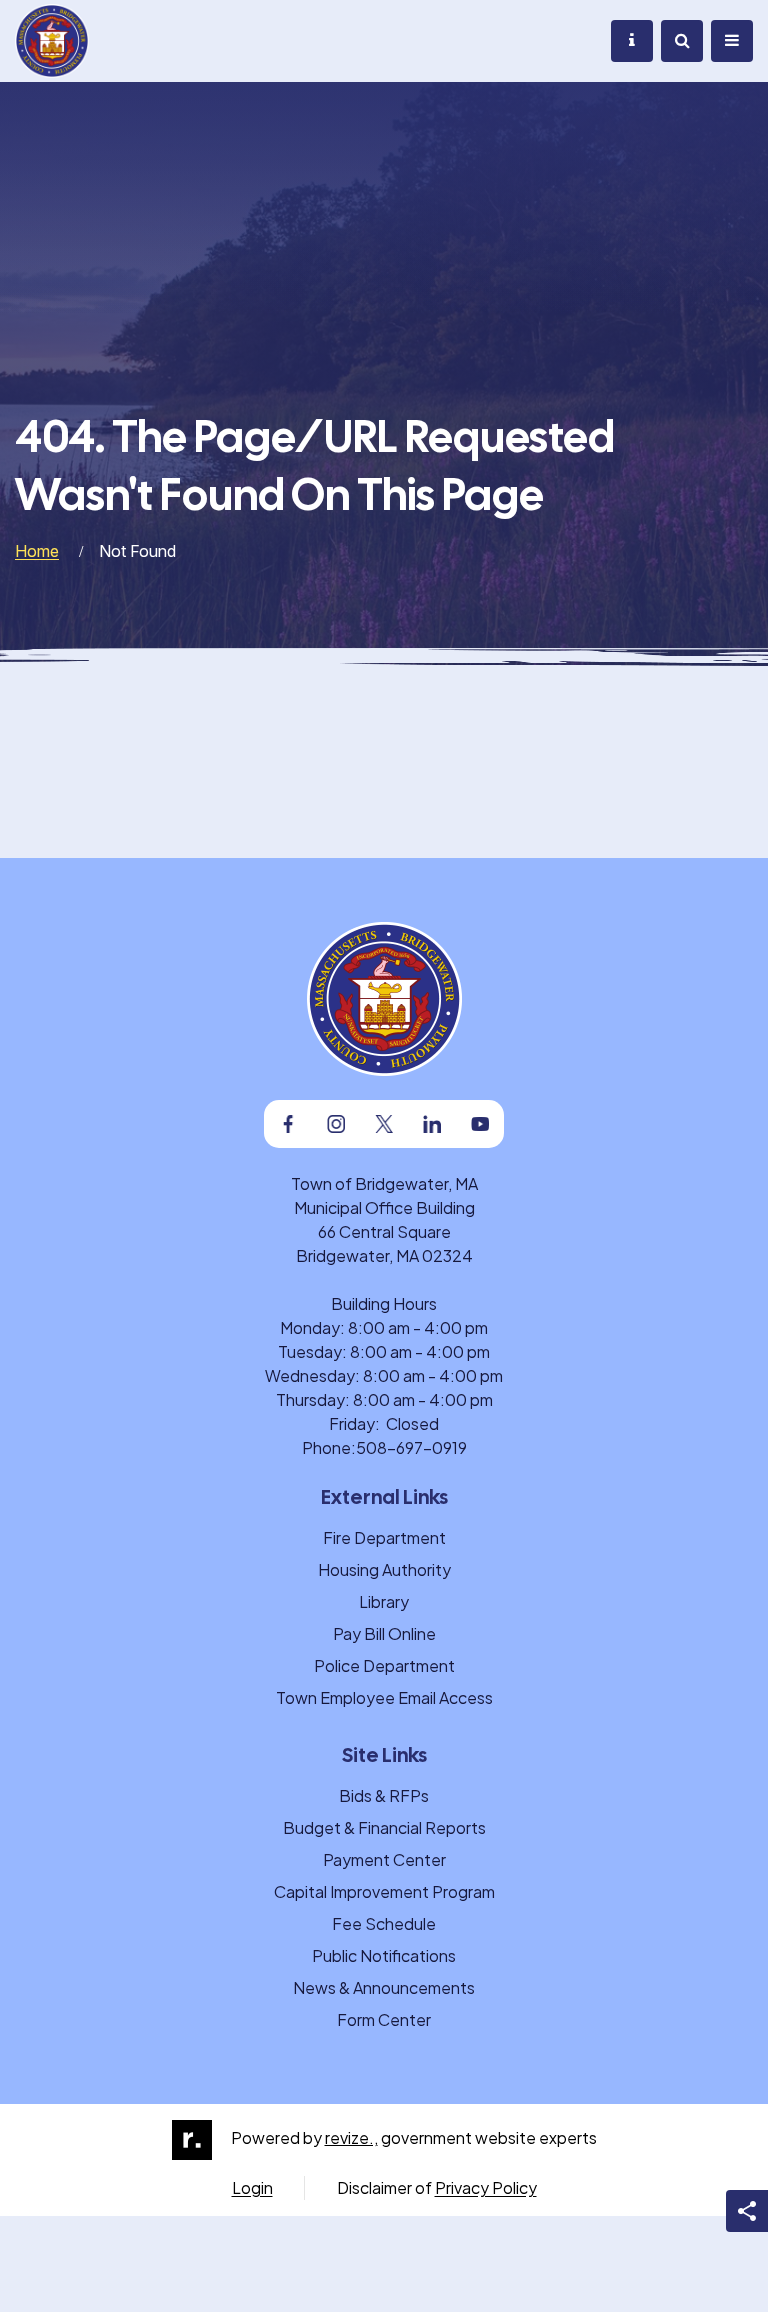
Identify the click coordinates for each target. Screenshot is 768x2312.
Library (384, 1601)
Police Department (384, 1665)
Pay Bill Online (384, 1633)
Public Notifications (384, 1955)
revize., (351, 2137)
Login (252, 2187)
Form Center (384, 2019)
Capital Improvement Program (384, 1891)
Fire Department (384, 1537)
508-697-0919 (411, 1447)
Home (37, 551)
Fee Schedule (384, 1923)
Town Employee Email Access (384, 1697)
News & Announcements (384, 1987)
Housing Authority (384, 1569)
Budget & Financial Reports (384, 1827)
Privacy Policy (486, 2187)
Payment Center (384, 1859)
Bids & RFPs (384, 1795)
